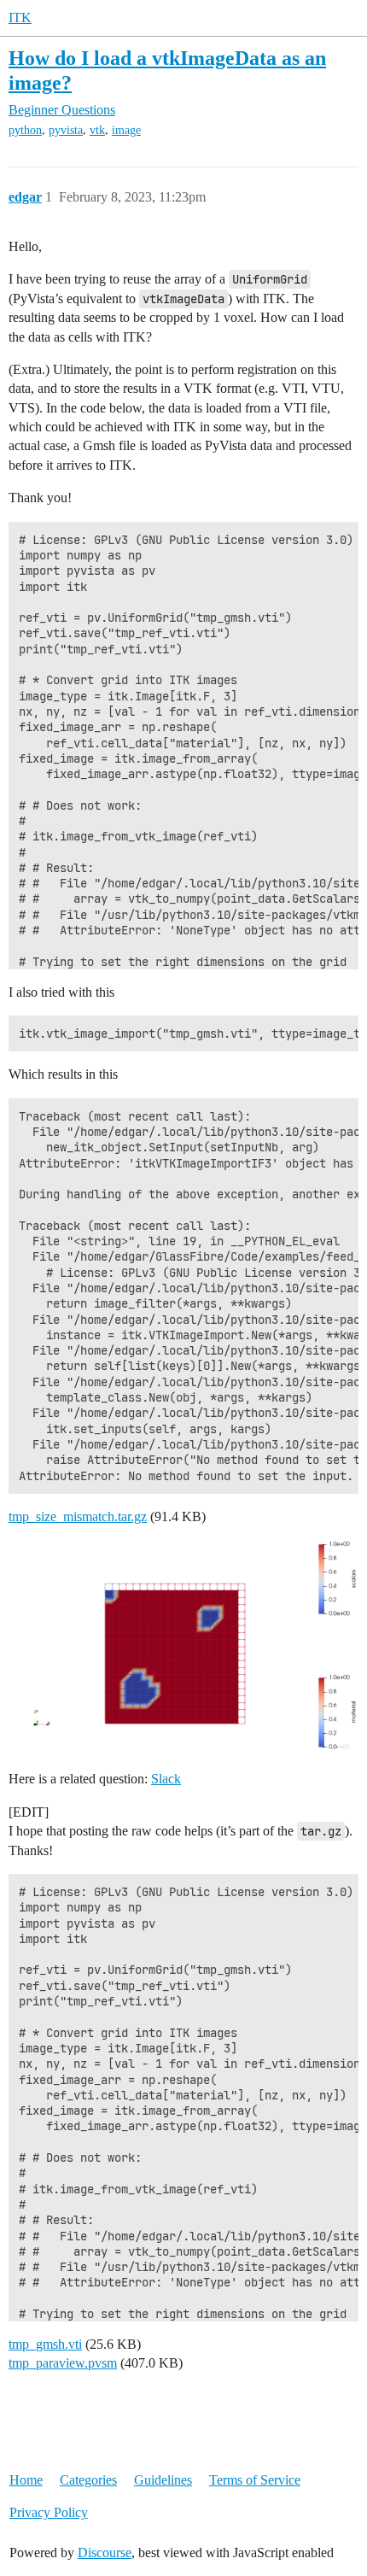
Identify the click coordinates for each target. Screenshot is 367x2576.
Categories (88, 2480)
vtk (97, 130)
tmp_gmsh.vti (45, 2344)
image (126, 130)
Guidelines (163, 2480)
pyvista (66, 130)
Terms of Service (255, 2480)
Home (26, 2480)
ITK (20, 18)
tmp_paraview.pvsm (63, 2363)
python (25, 130)
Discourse (105, 2553)
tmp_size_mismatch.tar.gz (78, 1516)
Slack (166, 1779)
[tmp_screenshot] (183, 1645)
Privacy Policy (49, 2512)
